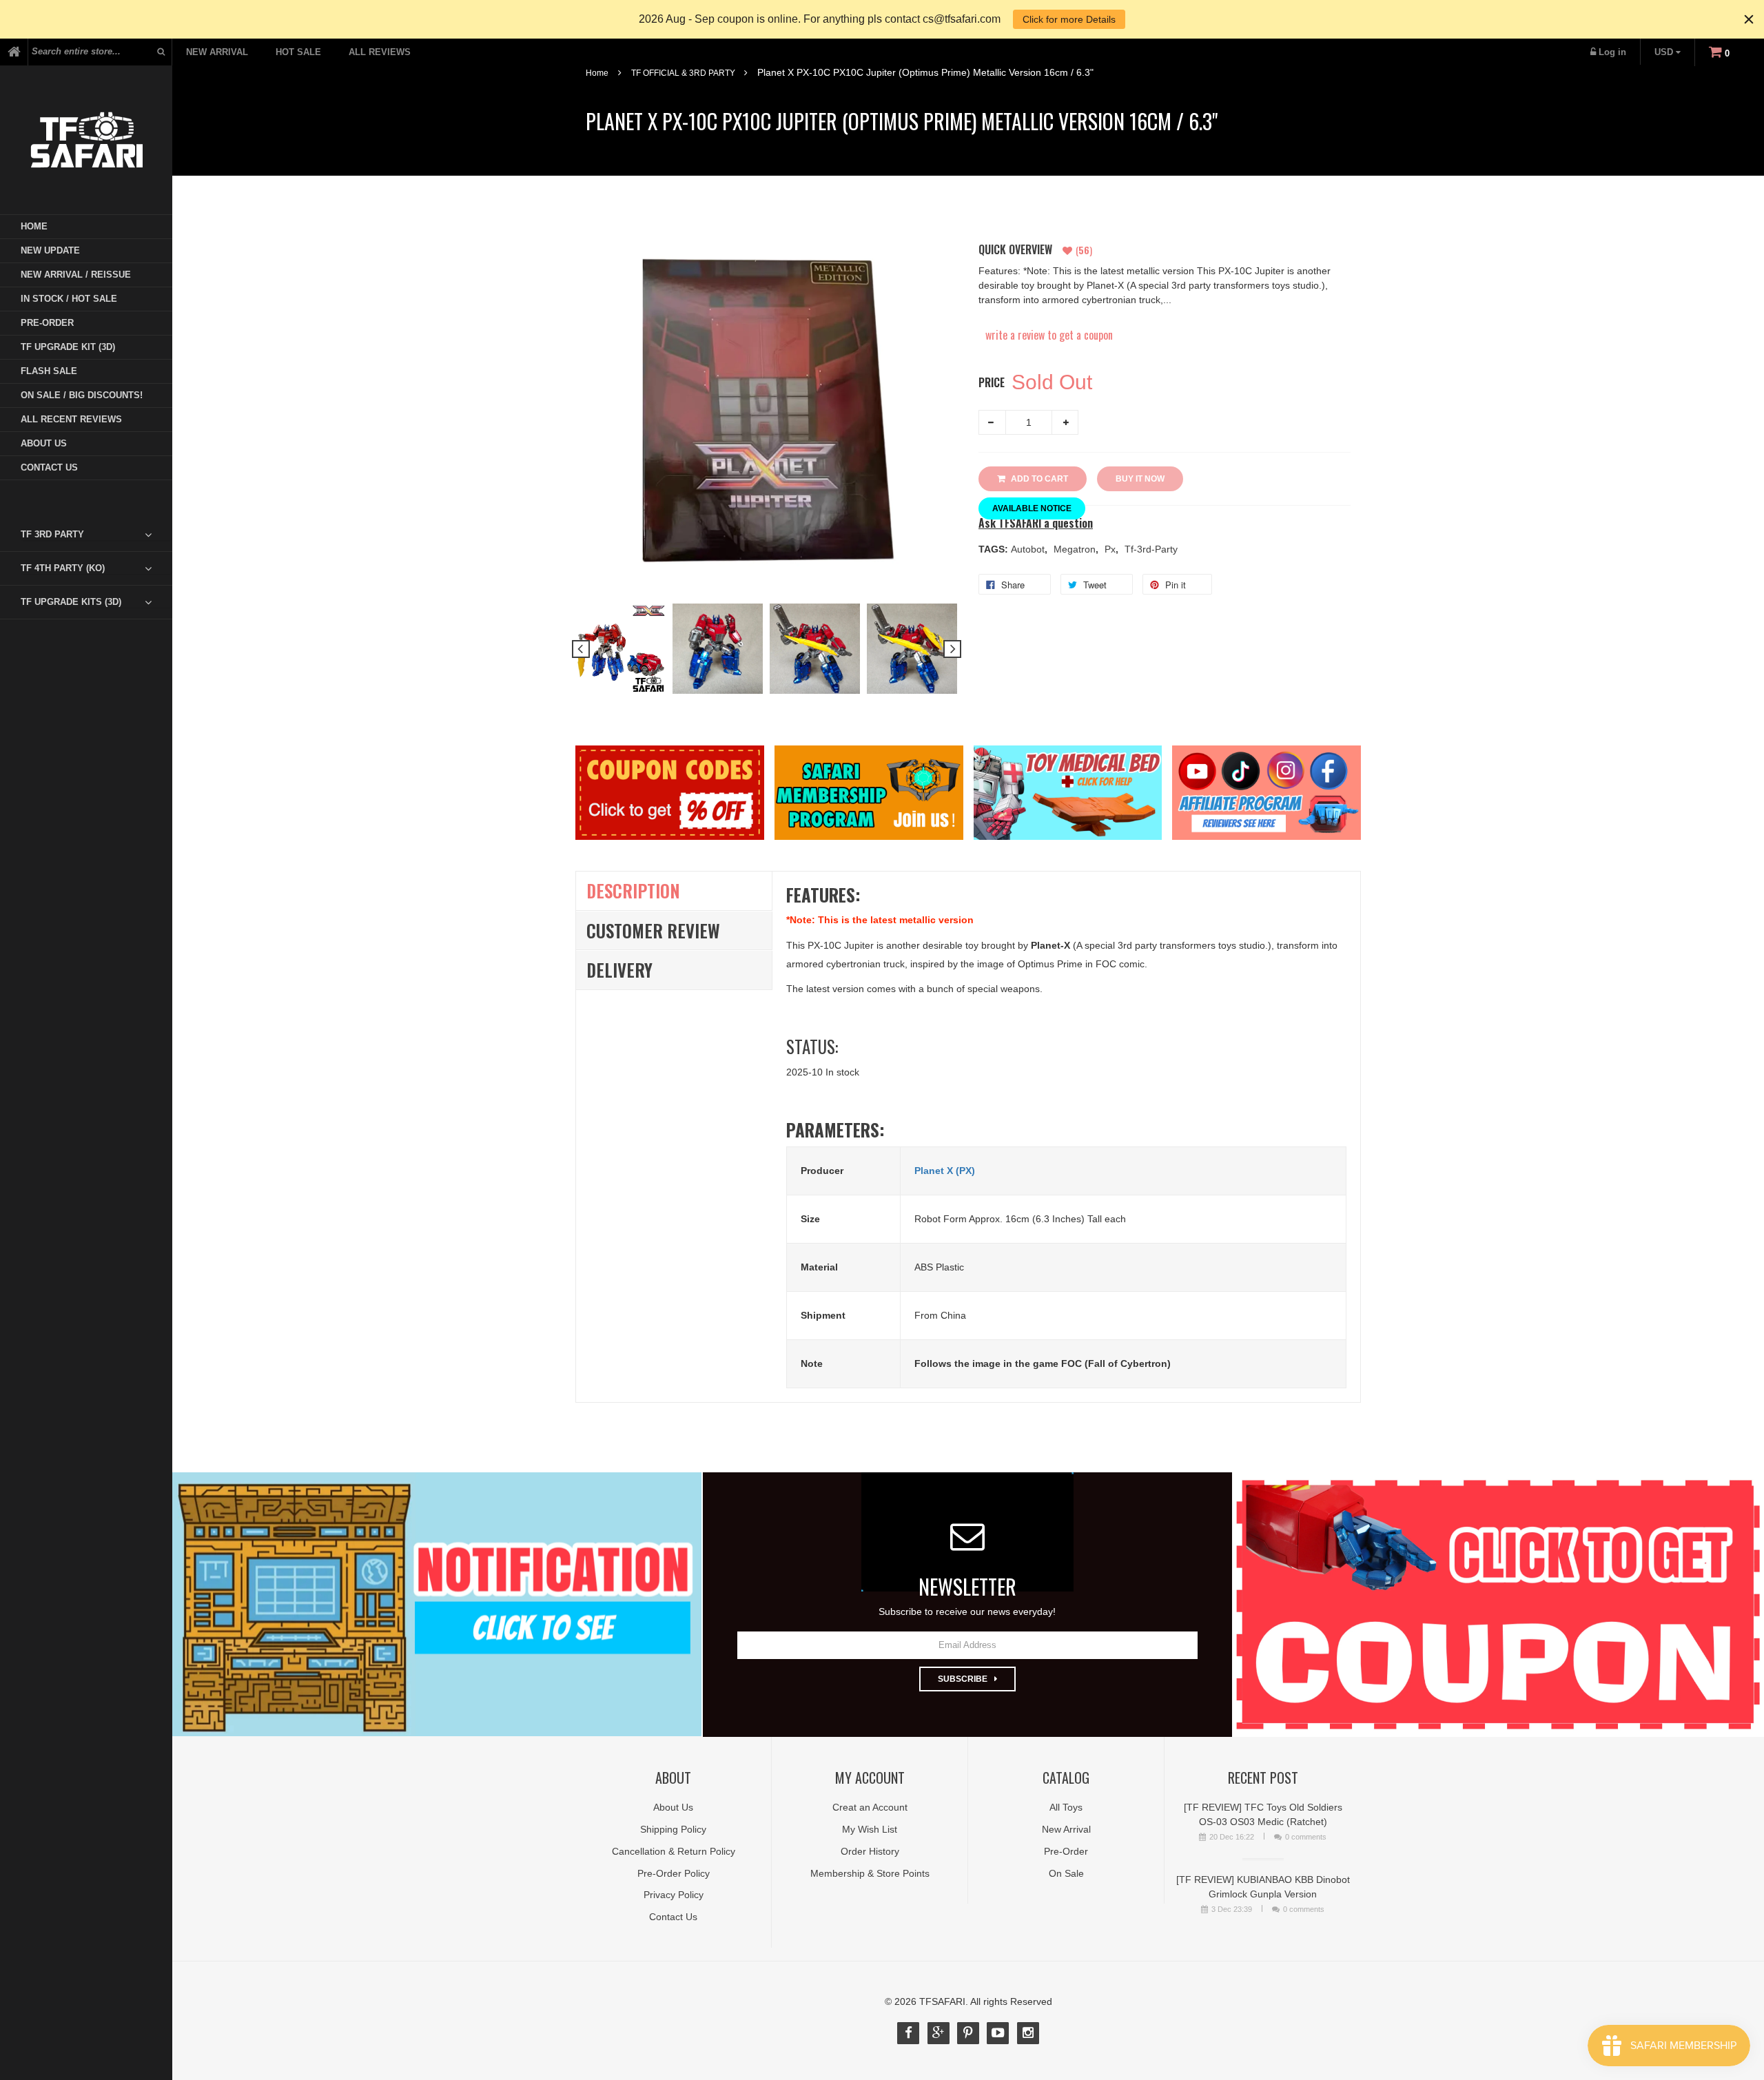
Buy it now (1140, 479)
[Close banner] (1749, 19)
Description (633, 890)
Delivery (619, 970)
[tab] (96, 535)
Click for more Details (1069, 19)
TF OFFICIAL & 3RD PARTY (683, 73)
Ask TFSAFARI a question (1036, 523)
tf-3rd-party (1151, 549)
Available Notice (1032, 508)
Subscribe (963, 1679)
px (1111, 549)
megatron (1076, 549)
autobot (1029, 549)
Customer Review (653, 930)
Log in (1612, 52)
